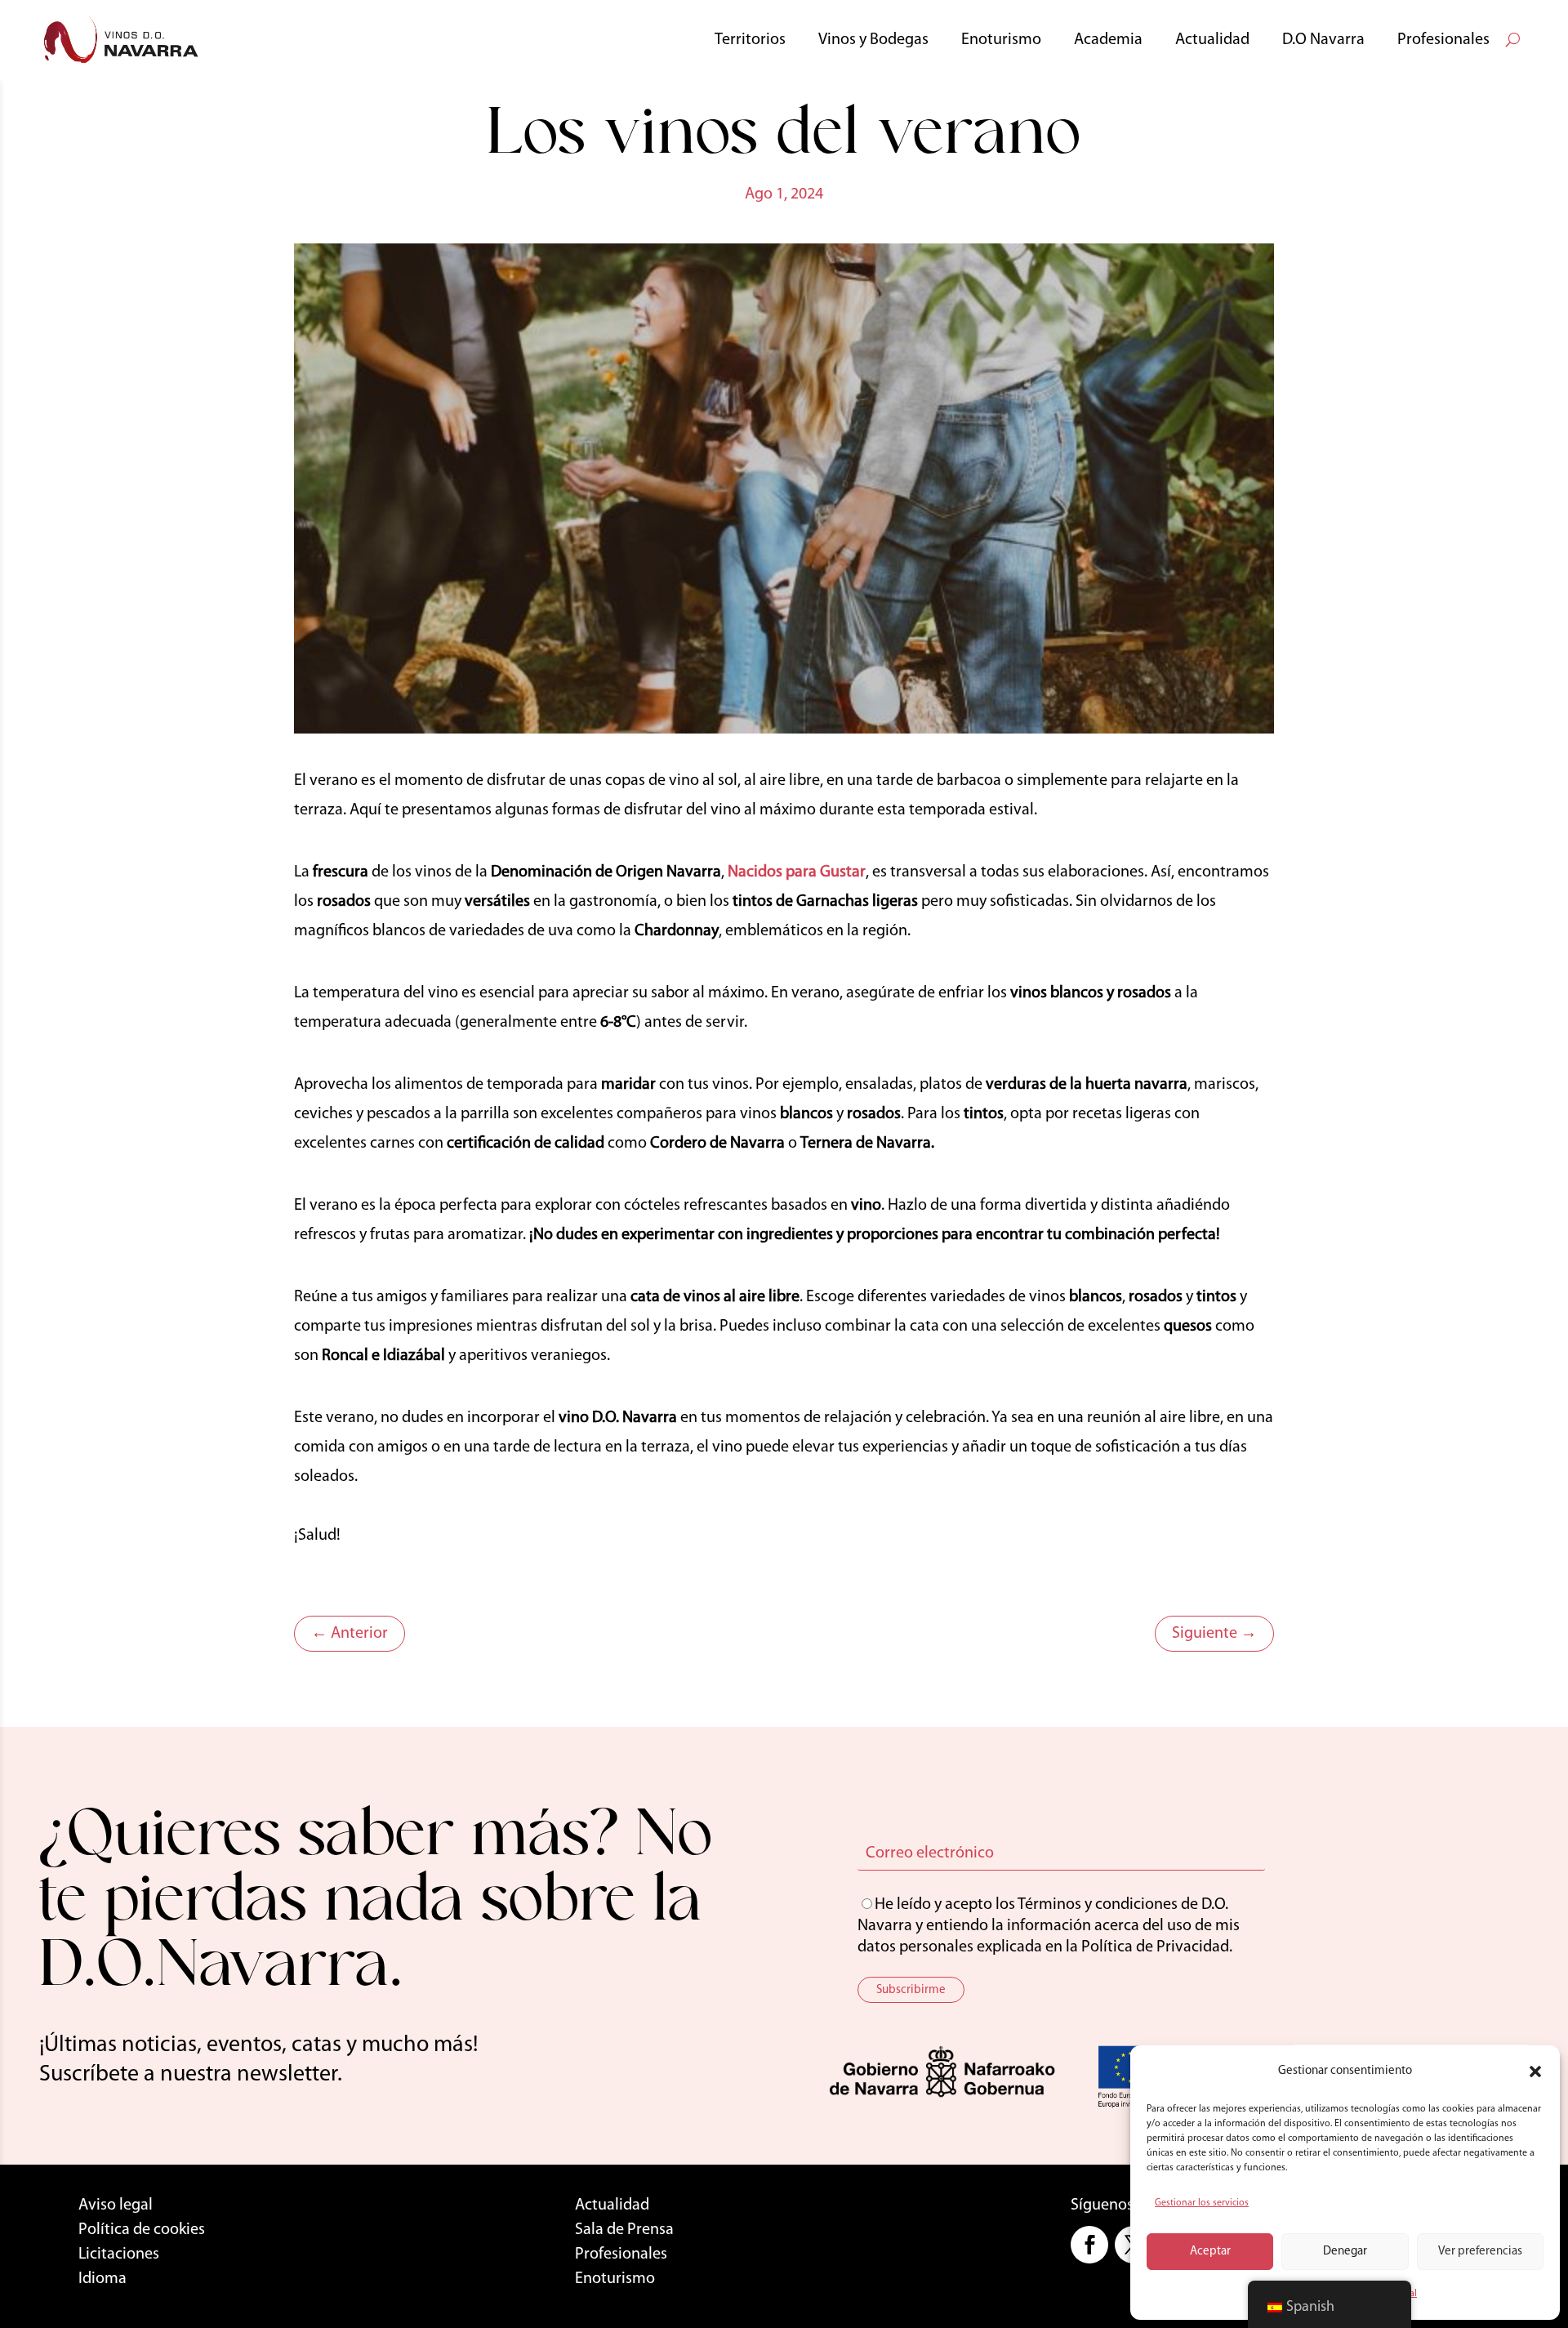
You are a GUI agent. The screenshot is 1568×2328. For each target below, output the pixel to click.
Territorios (750, 40)
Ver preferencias (1480, 2252)
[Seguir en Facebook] (1089, 2245)
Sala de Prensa (624, 2230)
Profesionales (1443, 40)
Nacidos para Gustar (797, 872)
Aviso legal (116, 2205)
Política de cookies (142, 2230)
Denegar (1345, 2252)
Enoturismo (1001, 40)
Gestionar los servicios (1202, 2203)
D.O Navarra (1323, 40)
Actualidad (1212, 40)
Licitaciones (119, 2254)
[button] (1535, 2072)
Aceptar (1210, 2252)
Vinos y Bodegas (873, 40)
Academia (1108, 40)
